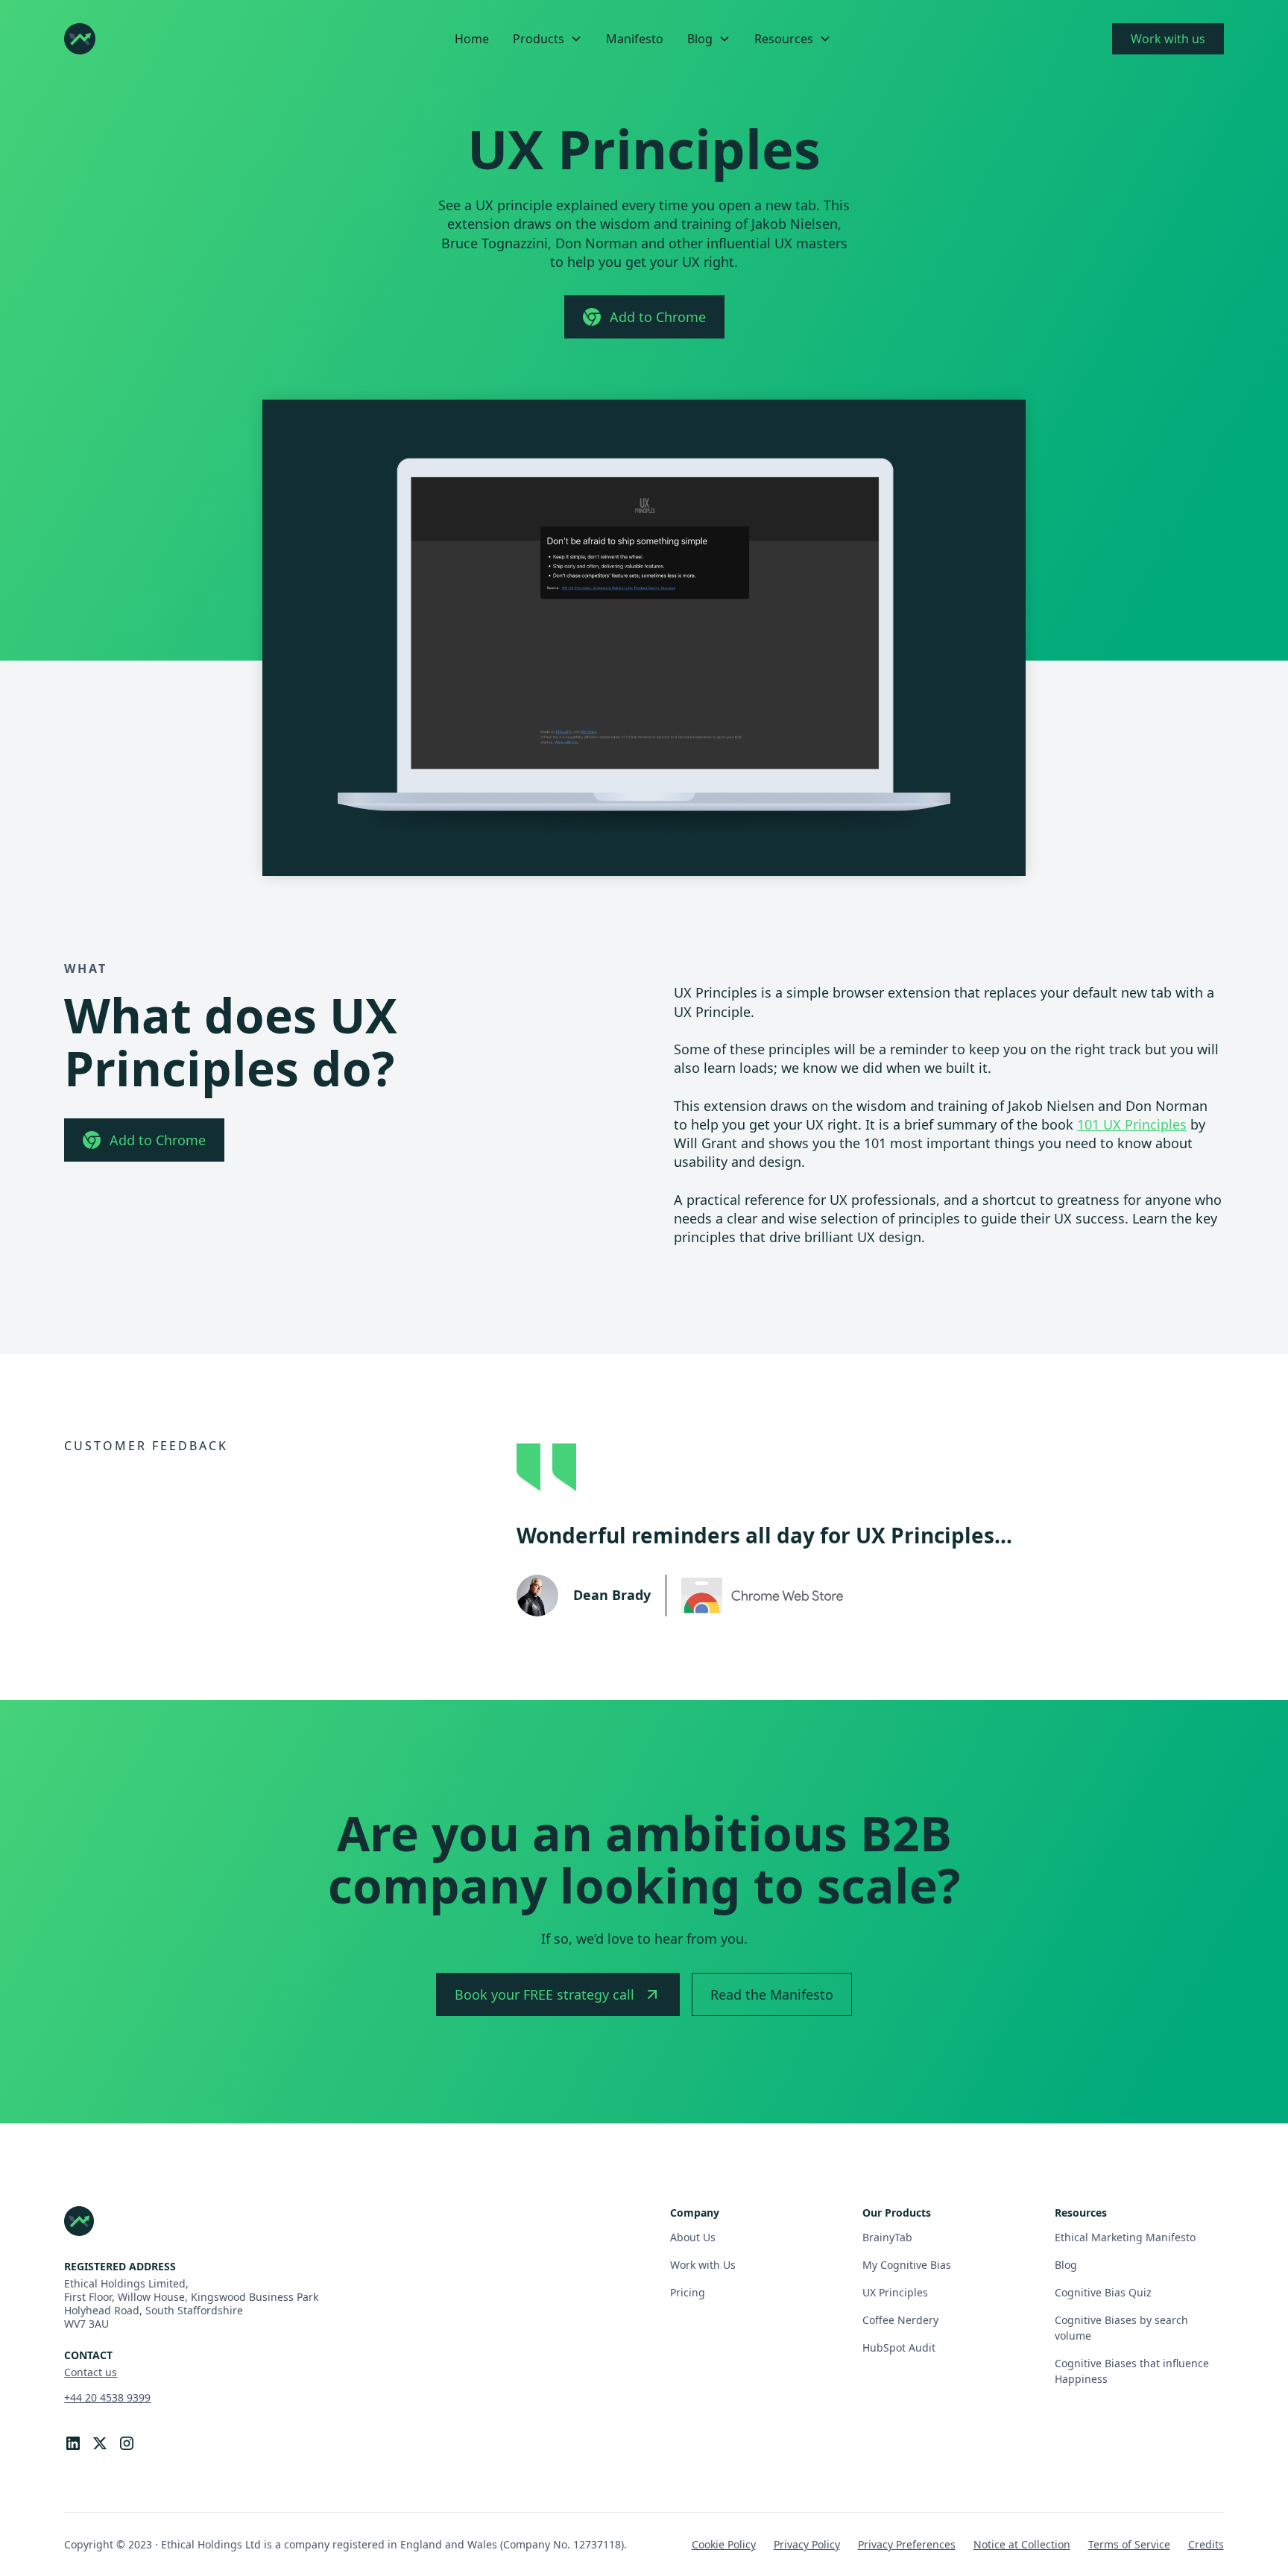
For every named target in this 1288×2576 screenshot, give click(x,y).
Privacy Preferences (907, 2544)
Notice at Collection (1022, 2544)
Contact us (91, 2372)
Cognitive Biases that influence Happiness (1132, 2371)
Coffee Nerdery (900, 2320)
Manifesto (635, 39)
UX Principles (895, 2292)
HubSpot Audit (899, 2347)
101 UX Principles (1132, 1124)
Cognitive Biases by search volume (1121, 2328)
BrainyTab (887, 2237)
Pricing (688, 2292)
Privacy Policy (807, 2544)
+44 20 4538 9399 (107, 2397)
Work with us (1168, 39)
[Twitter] (100, 2443)
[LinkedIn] (73, 2443)
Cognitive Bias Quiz (1103, 2292)
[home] (80, 39)
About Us (693, 2237)
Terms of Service (1129, 2544)
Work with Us (703, 2265)
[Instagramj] (127, 2443)
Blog (1066, 2265)
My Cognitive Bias (907, 2265)
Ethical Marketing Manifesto (1125, 2237)
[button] (547, 39)
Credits (1206, 2544)
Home (472, 39)
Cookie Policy (724, 2544)
